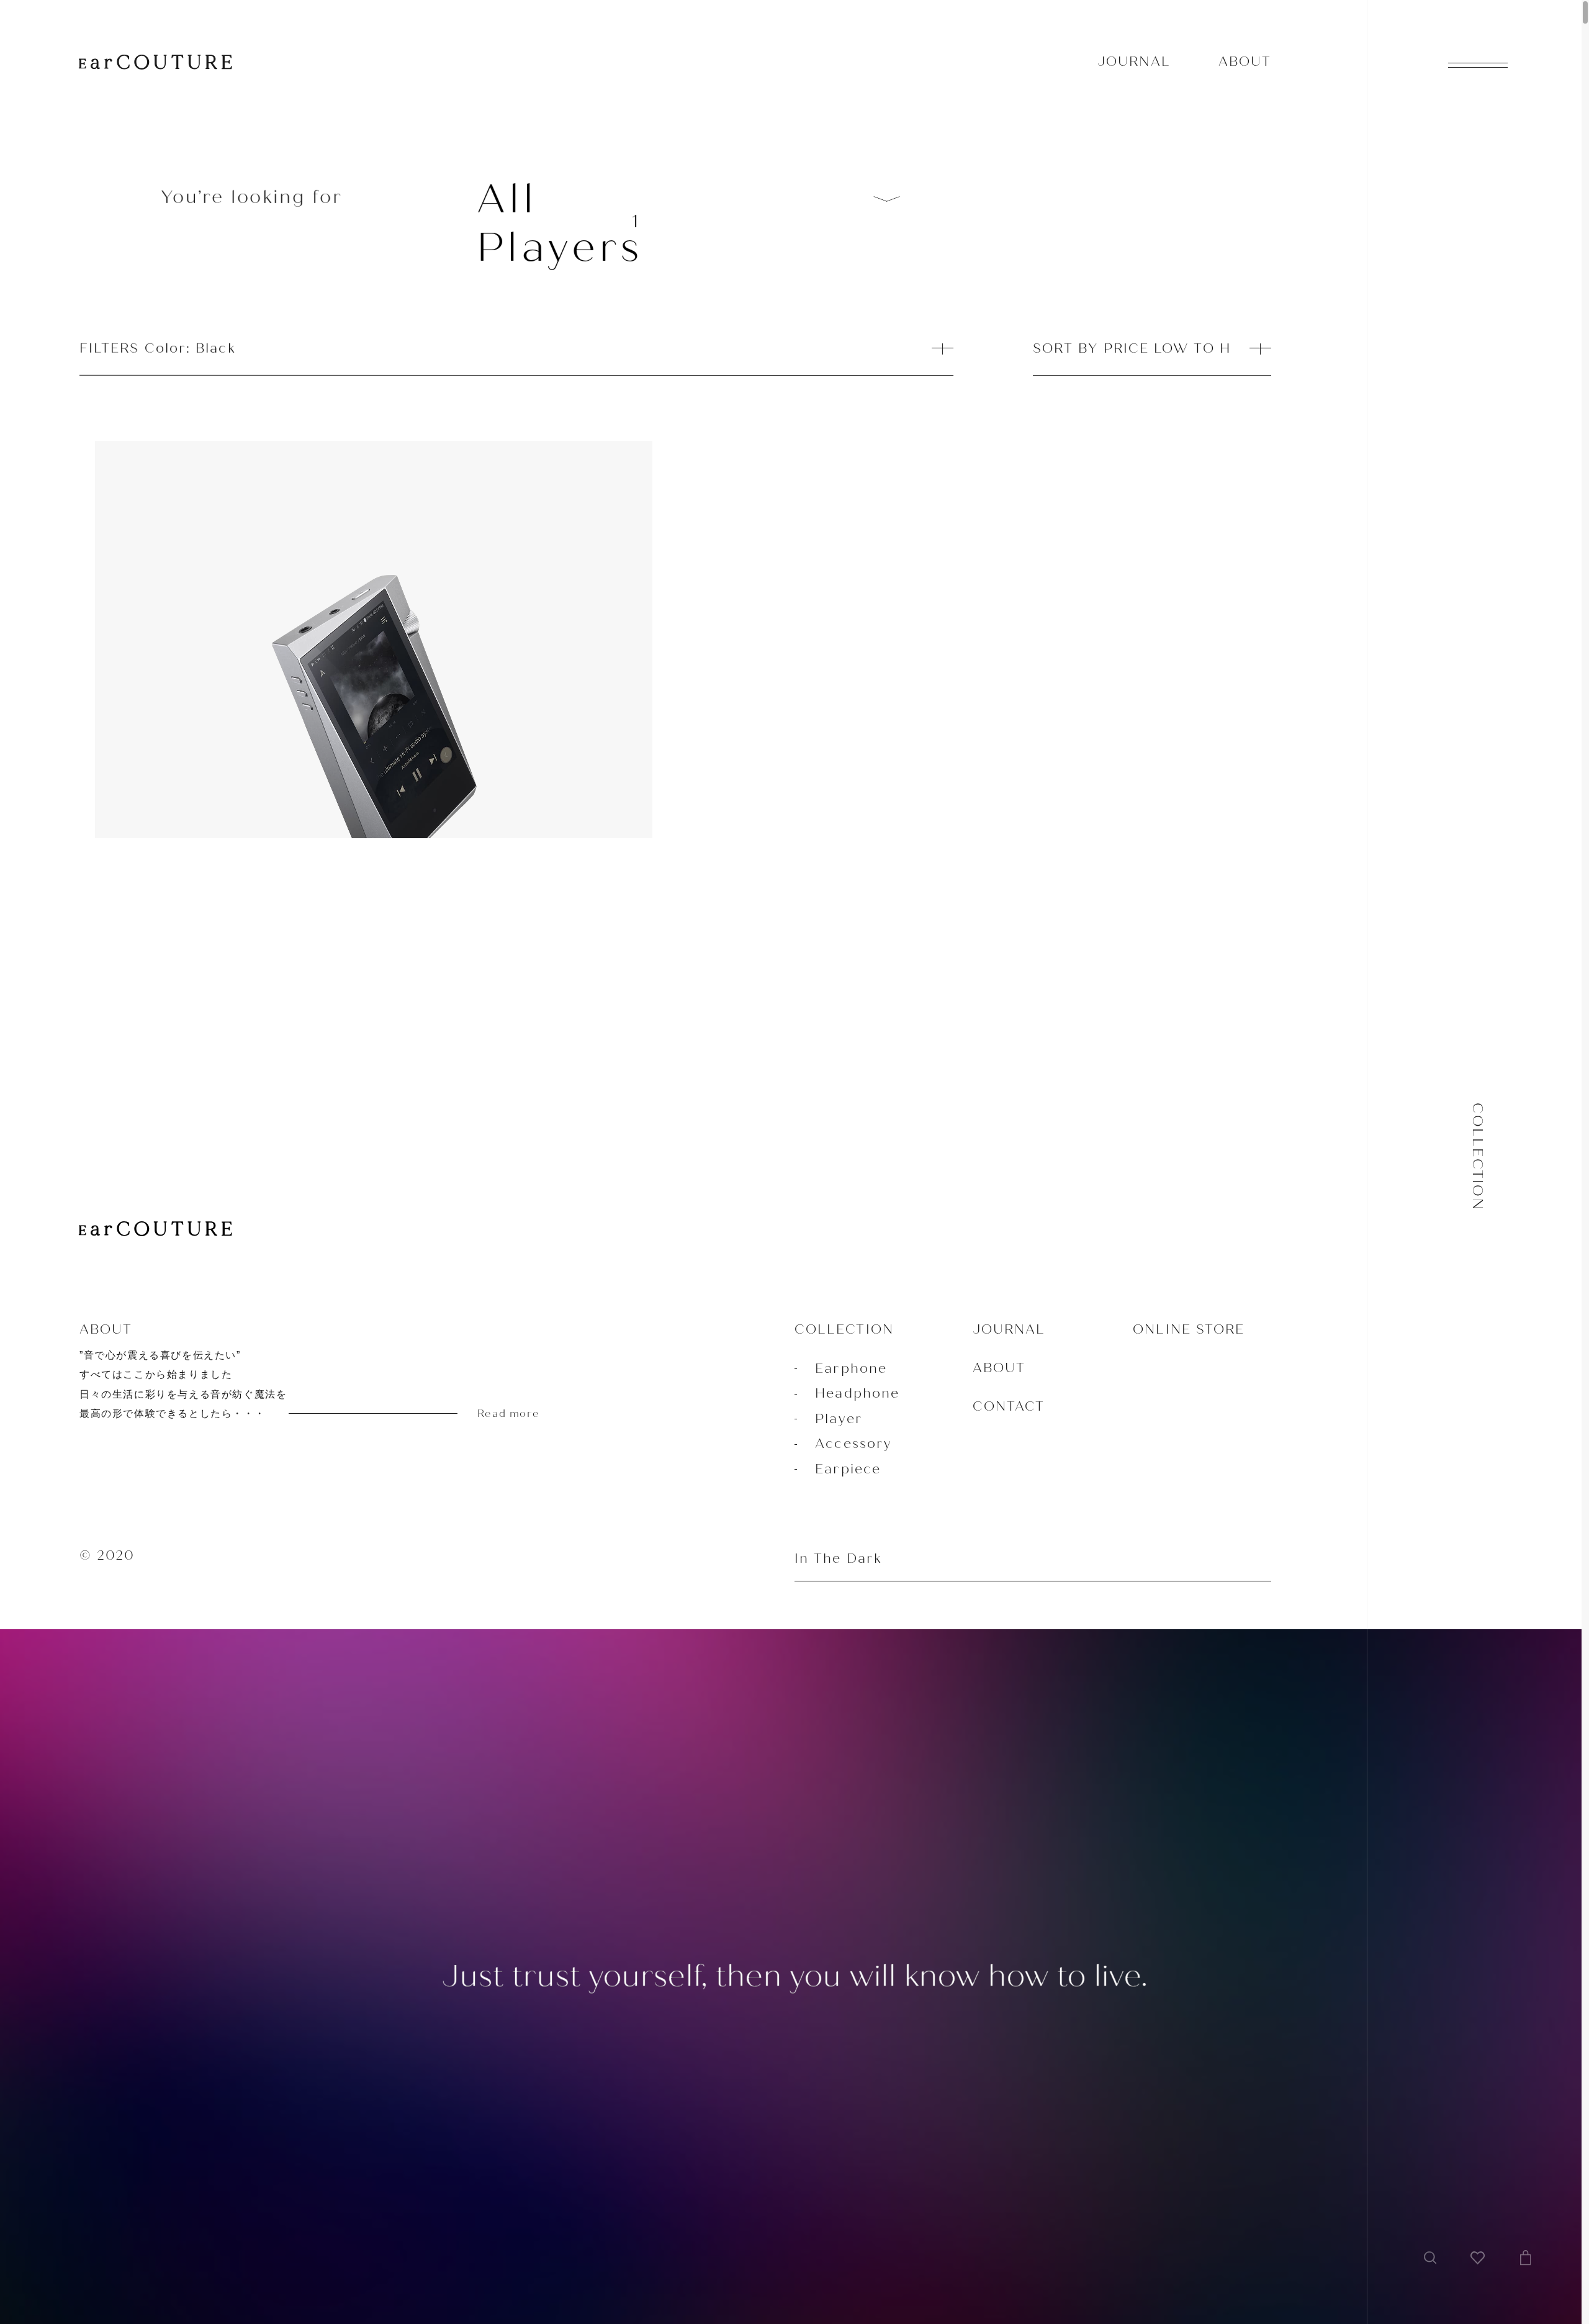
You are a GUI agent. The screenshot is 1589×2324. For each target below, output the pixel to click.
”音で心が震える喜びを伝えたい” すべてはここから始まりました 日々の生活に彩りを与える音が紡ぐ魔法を (309, 1385)
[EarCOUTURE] (155, 1230)
